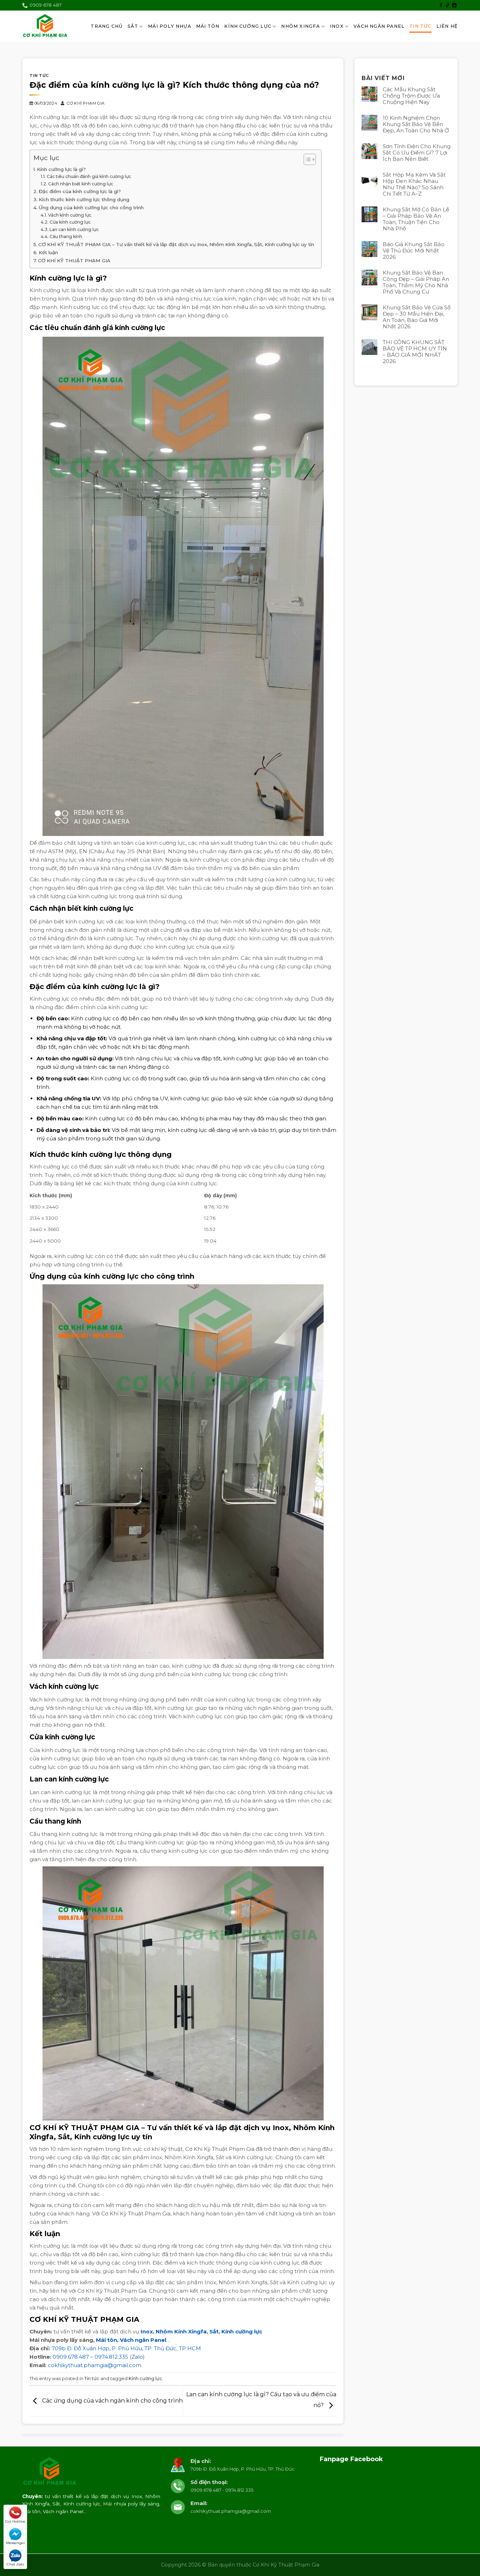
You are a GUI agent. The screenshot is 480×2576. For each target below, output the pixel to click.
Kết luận (48, 252)
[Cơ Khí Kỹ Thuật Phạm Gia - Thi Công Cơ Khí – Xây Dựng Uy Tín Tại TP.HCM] (45, 27)
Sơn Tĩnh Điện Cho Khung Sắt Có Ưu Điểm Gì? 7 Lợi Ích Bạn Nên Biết (417, 153)
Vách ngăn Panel (143, 2340)
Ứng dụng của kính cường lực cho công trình (91, 207)
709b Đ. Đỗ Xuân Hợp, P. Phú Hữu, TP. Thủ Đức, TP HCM (126, 2348)
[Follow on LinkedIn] (454, 6)
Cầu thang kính (66, 236)
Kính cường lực (242, 2331)
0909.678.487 (71, 2357)
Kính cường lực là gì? (61, 169)
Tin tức (420, 26)
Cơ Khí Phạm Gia (86, 103)
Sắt (133, 26)
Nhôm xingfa (300, 26)
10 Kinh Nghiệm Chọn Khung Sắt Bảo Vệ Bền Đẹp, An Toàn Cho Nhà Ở (416, 124)
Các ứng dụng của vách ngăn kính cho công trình (112, 2401)
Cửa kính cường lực (70, 222)
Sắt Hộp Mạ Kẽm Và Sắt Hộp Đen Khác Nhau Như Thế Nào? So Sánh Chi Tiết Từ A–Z (414, 184)
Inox (337, 26)
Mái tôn (106, 2340)
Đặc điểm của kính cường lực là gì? (80, 191)
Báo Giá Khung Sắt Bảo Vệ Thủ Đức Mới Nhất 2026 (414, 251)
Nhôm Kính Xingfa (181, 2331)
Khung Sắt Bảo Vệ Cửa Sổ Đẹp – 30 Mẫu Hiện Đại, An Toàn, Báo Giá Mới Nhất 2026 (417, 317)
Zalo (137, 2357)
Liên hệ (447, 26)
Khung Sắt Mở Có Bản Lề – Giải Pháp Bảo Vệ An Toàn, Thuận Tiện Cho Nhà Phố (416, 219)
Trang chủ (107, 26)
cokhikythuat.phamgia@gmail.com (95, 2365)
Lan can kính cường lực (74, 229)
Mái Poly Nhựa (170, 26)
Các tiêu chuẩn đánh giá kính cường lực (89, 176)
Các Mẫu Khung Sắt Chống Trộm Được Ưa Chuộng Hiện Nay (411, 96)
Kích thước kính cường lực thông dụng (84, 199)
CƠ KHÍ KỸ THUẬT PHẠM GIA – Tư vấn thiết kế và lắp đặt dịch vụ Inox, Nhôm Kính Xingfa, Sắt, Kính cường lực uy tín (176, 244)
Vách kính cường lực (70, 215)
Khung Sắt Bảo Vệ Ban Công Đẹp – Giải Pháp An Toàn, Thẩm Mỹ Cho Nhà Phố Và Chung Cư (416, 282)
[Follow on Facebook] (441, 6)
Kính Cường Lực (248, 26)
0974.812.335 (111, 2357)
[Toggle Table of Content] (306, 159)
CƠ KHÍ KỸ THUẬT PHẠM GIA (74, 261)
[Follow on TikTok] (448, 6)
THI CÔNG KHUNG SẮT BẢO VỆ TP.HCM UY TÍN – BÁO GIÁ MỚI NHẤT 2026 (415, 352)
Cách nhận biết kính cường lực (80, 184)
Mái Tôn (208, 26)
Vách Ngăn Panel (379, 26)
